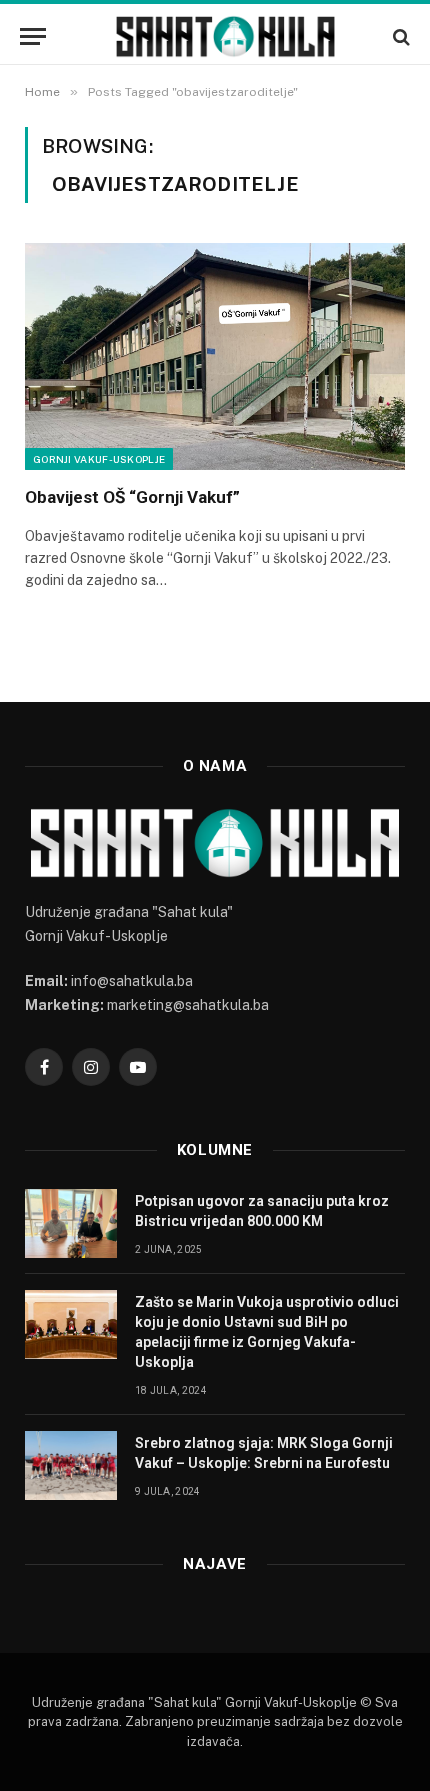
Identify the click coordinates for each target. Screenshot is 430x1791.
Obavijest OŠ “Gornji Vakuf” (132, 497)
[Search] (399, 36)
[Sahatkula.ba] (225, 36)
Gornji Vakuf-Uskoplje (99, 459)
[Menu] (33, 36)
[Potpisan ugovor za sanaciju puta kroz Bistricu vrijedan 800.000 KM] (71, 1223)
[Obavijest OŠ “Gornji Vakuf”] (215, 356)
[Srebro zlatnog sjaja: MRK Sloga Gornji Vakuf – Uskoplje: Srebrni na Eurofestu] (71, 1465)
